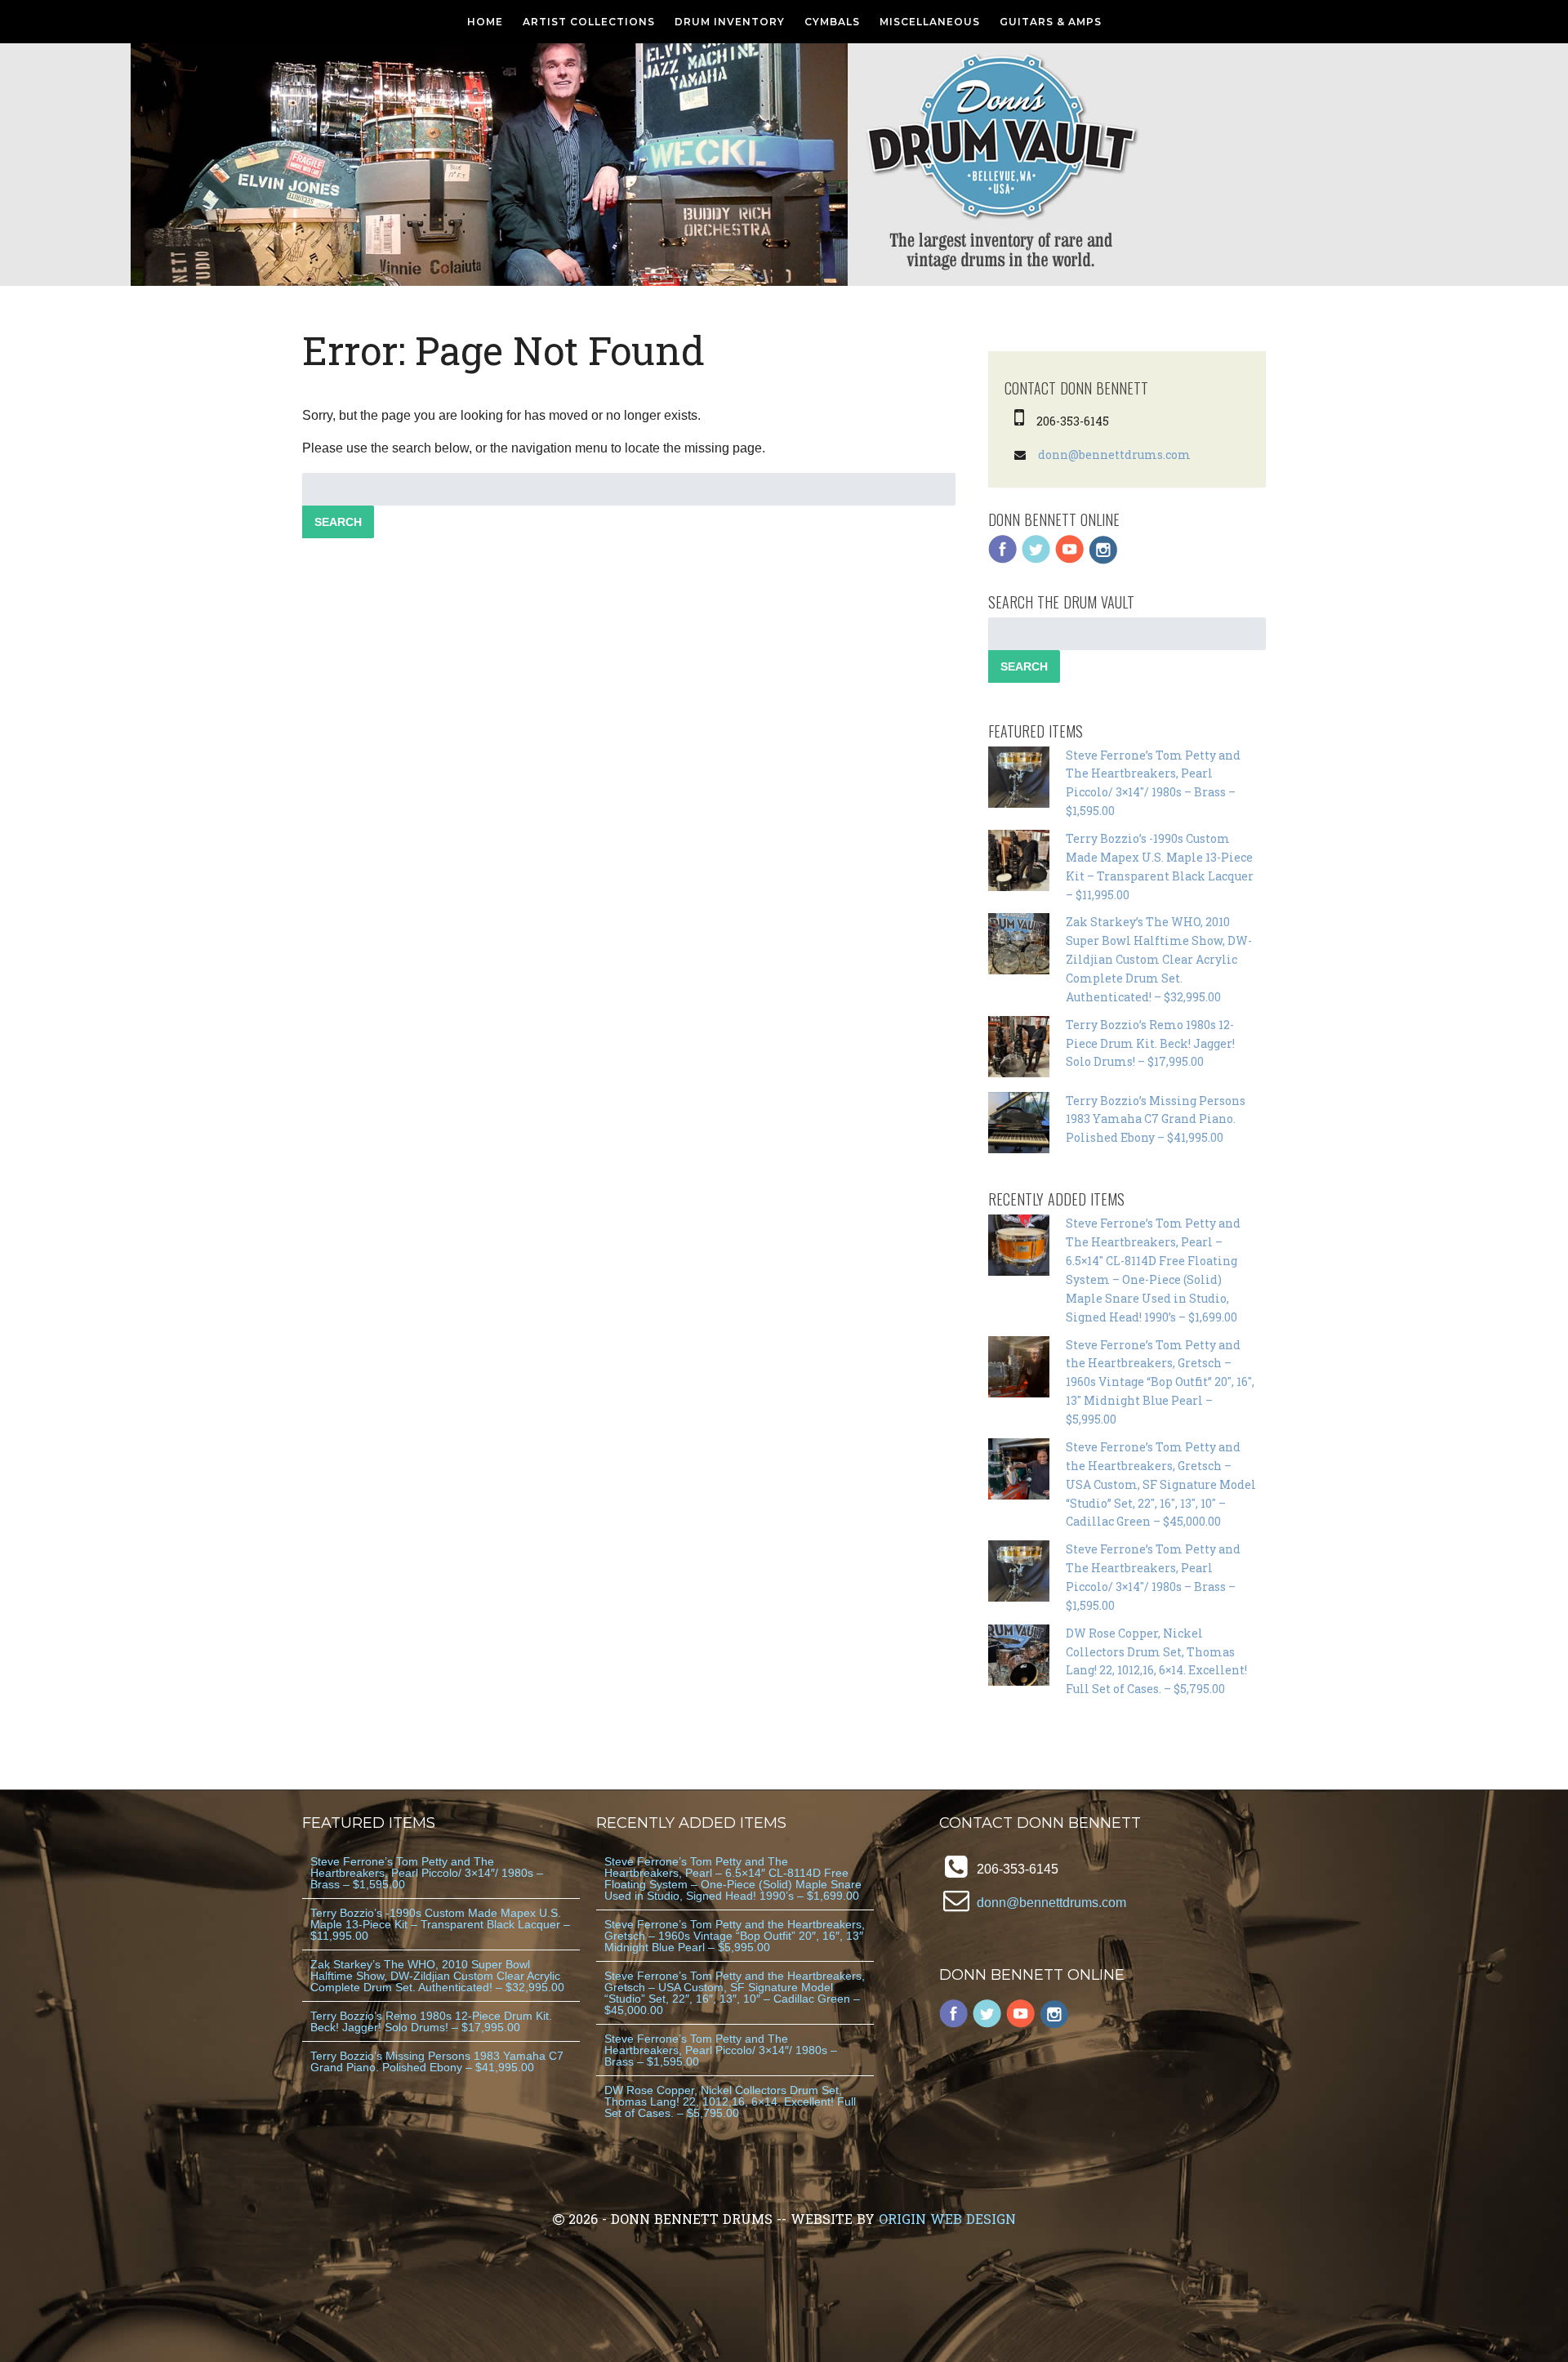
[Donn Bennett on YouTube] (1070, 560)
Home (485, 22)
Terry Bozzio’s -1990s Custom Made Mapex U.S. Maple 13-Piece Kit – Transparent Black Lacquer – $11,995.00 (440, 1924)
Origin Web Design (947, 2219)
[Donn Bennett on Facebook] (1003, 560)
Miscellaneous (930, 22)
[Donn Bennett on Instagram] (1103, 560)
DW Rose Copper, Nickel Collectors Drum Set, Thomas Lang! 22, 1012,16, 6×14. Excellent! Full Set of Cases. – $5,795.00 (730, 2101)
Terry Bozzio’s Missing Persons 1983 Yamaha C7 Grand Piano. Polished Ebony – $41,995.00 (1156, 1119)
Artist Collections (589, 22)
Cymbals (832, 22)
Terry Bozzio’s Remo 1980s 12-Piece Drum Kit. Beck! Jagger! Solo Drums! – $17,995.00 (1150, 1043)
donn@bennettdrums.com (1114, 455)
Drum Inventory (730, 22)
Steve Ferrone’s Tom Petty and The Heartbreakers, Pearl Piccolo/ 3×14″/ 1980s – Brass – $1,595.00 (427, 1873)
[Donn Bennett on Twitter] (1036, 560)
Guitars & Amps (1051, 22)
